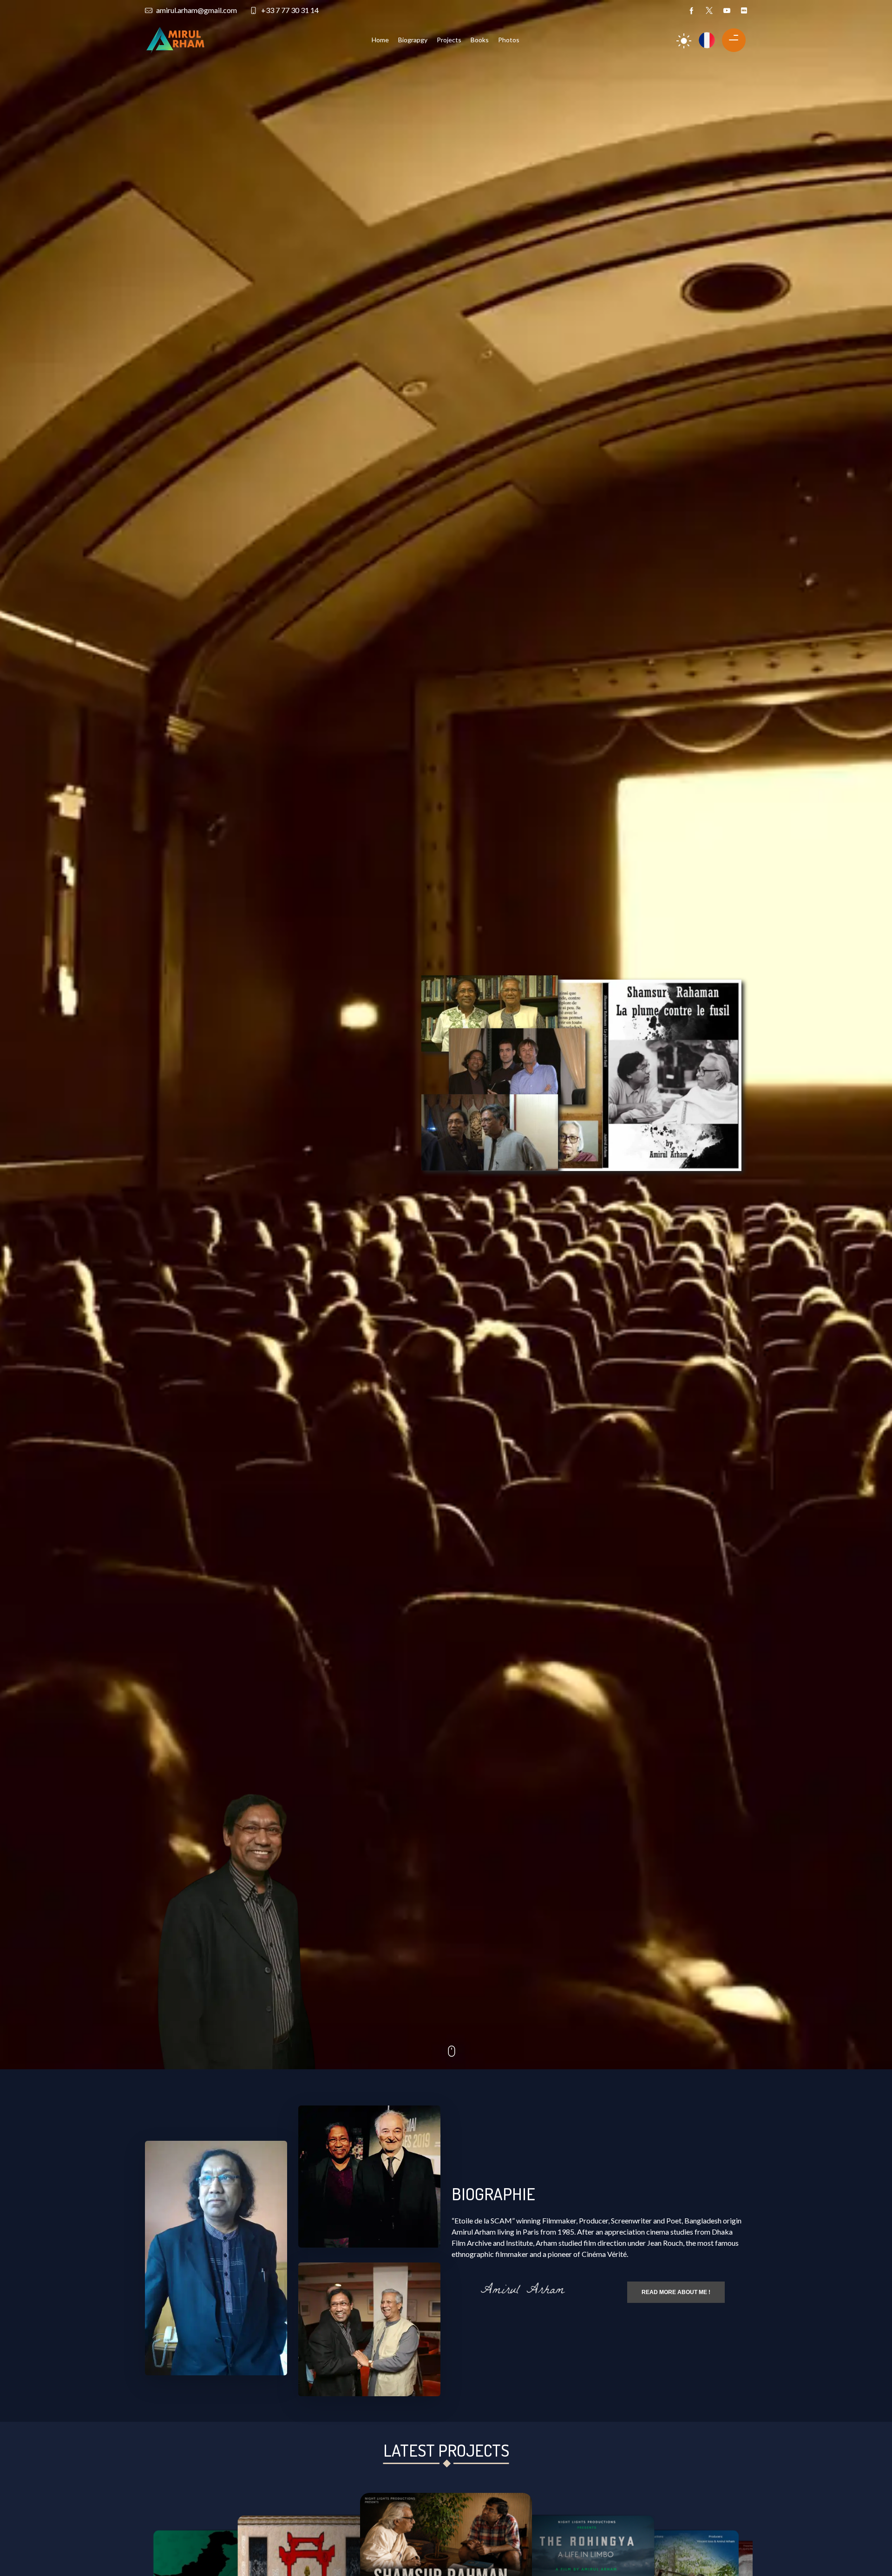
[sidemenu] (730, 38)
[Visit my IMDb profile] (744, 10)
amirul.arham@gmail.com (197, 10)
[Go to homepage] (175, 39)
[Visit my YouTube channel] (727, 10)
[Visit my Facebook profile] (692, 10)
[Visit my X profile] (709, 10)
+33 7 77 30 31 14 (290, 10)
